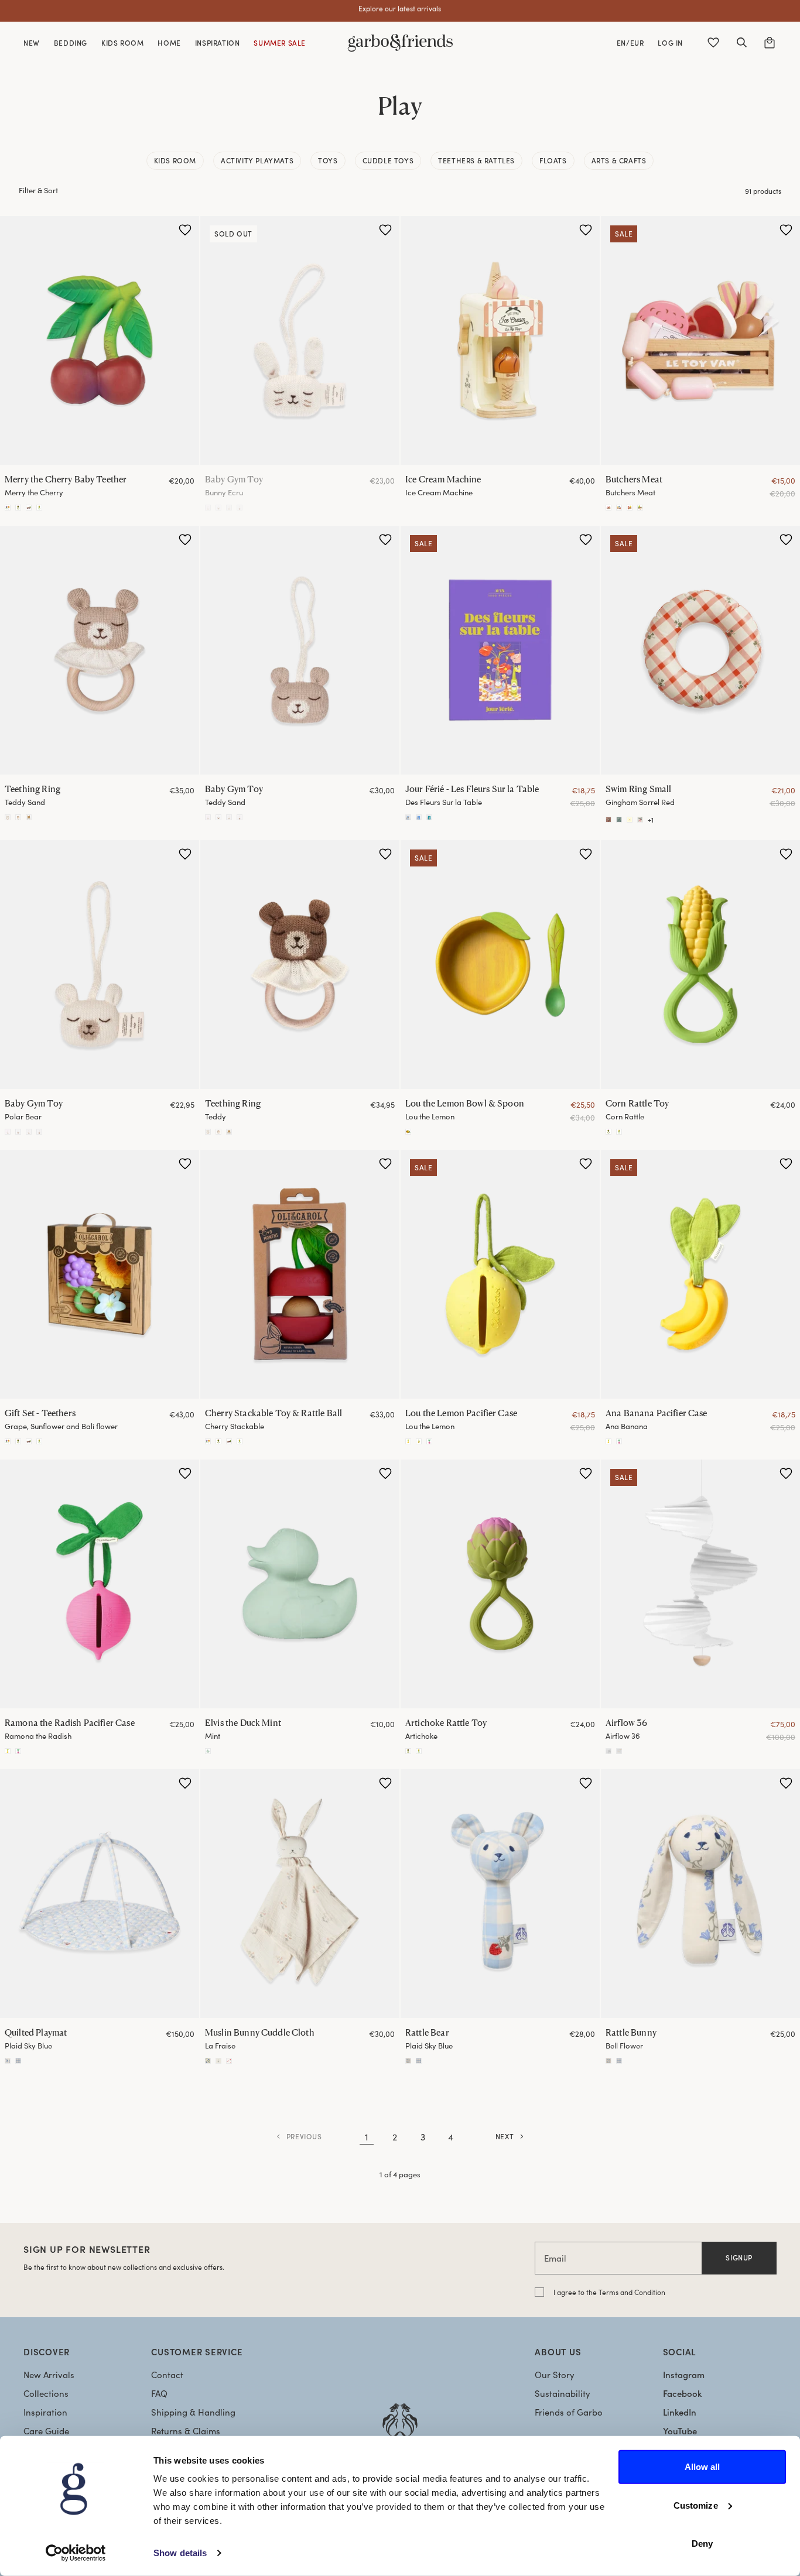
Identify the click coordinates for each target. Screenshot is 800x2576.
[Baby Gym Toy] (300, 340)
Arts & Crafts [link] (619, 160)
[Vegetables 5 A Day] (640, 508)
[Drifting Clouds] (619, 1751)
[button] (741, 43)
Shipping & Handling (193, 2412)
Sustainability (563, 2393)
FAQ (159, 2393)
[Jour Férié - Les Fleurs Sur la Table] (500, 650)
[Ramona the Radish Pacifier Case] (429, 1441)
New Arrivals (49, 2375)
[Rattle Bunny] (408, 2061)
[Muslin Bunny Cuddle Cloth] (300, 1894)
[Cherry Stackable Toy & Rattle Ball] (29, 508)
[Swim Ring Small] (700, 650)
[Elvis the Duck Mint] (300, 1584)
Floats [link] (553, 160)
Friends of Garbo (569, 2412)
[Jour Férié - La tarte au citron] (419, 817)
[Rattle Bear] (500, 1894)
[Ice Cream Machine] (500, 340)
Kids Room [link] (175, 160)
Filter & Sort (38, 190)
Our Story (555, 2375)
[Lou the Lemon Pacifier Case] (500, 1274)
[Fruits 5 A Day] (630, 508)
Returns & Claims (186, 2431)
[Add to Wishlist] (185, 230)
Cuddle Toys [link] (388, 160)
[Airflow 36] (700, 1584)
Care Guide (46, 2431)
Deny (702, 2544)
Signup (739, 2258)
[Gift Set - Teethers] (8, 508)
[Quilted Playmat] (100, 1894)
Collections (46, 2393)
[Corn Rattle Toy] (39, 508)
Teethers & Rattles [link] (476, 160)
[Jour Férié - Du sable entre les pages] (408, 817)
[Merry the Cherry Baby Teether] (100, 340)
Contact (167, 2375)
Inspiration (45, 2412)
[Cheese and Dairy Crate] (619, 508)
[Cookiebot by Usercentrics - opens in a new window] (76, 2553)
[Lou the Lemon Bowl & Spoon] (500, 965)
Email (555, 2258)
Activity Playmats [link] (257, 160)
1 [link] (367, 2137)
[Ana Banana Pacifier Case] (408, 1441)
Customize (696, 2505)
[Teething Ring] (100, 650)
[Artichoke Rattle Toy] (18, 508)
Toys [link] (328, 160)
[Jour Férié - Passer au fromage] (429, 817)
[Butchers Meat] (700, 340)
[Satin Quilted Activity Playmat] (8, 2061)
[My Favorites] (713, 43)
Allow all (702, 2467)
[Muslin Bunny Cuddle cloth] (229, 2061)
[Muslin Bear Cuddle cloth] (208, 2061)
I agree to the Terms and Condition (609, 2292)
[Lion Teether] (18, 817)
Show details (180, 2553)
